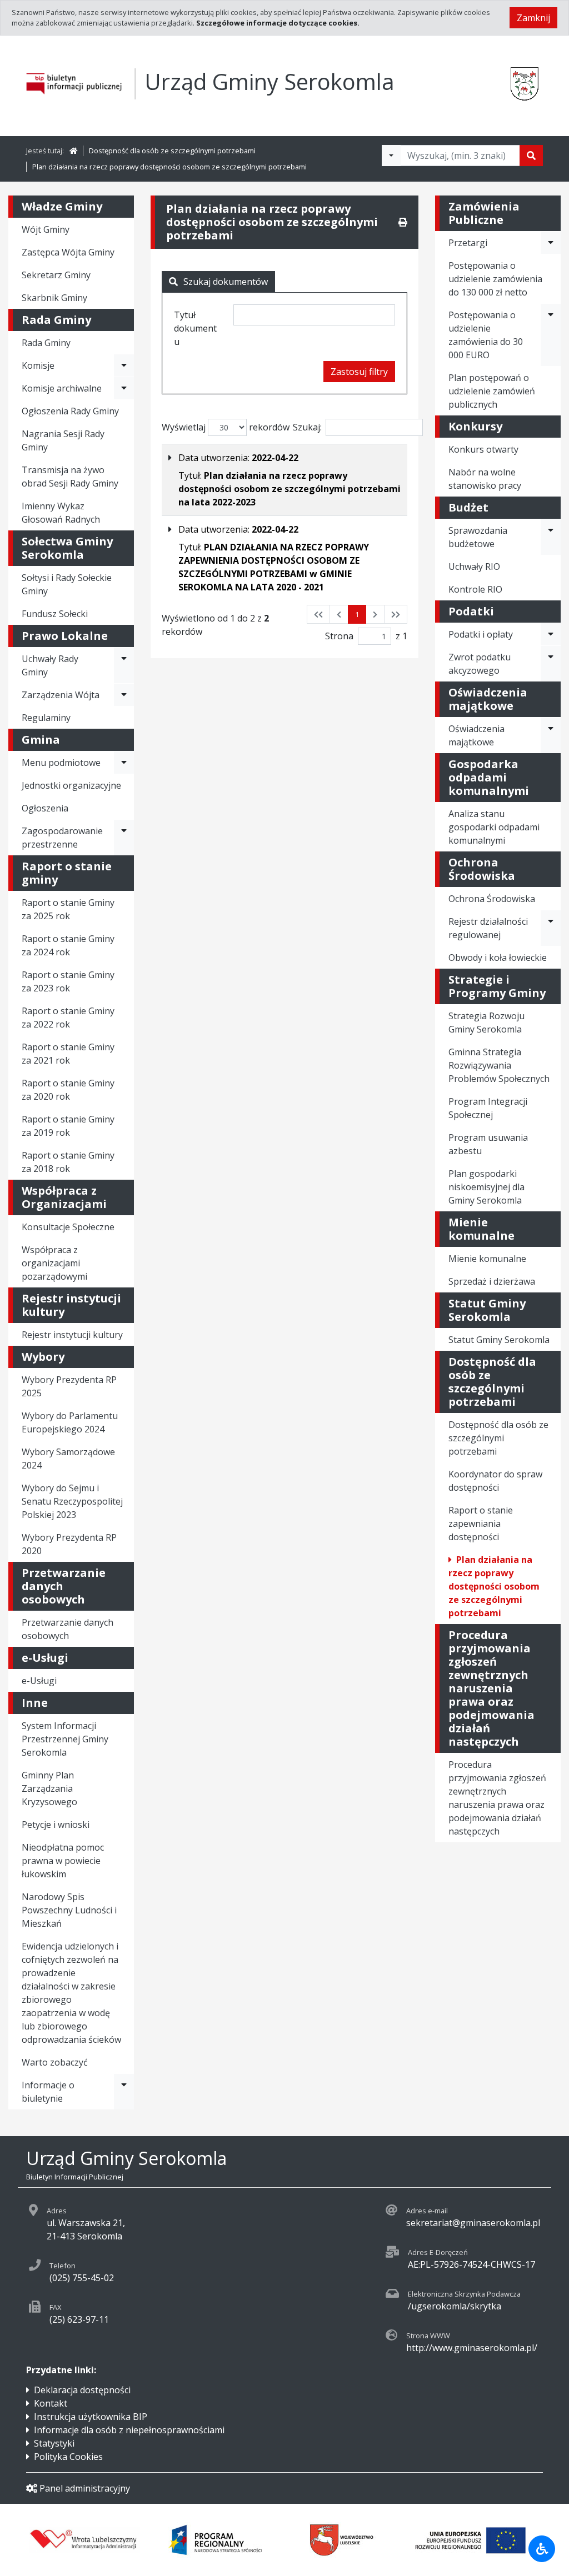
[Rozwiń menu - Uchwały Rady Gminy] (124, 665)
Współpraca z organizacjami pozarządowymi (54, 1263)
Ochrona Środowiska (492, 899)
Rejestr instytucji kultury (72, 1335)
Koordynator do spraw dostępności (495, 1481)
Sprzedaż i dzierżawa (492, 1281)
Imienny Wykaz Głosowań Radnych (61, 513)
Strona (339, 636)
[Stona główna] (73, 151)
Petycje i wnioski (56, 1825)
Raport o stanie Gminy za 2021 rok (68, 1054)
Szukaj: (307, 427)
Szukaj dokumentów (226, 282)
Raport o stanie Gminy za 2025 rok (68, 909)
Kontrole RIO (475, 589)
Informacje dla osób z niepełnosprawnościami (129, 2430)
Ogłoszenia (45, 808)
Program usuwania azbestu (488, 1144)
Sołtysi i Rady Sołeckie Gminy (67, 584)
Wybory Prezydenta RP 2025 (69, 1386)
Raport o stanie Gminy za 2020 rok (68, 1090)
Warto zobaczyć (55, 2062)
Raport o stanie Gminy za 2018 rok (68, 1162)
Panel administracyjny (85, 2488)
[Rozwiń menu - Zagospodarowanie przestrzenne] (124, 838)
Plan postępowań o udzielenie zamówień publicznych (492, 391)
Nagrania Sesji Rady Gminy (63, 440)
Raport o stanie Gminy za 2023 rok (68, 981)
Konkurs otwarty (483, 449)
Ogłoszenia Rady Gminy (70, 411)
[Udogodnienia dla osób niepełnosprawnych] (542, 2549)
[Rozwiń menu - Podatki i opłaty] (551, 634)
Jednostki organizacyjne (71, 785)
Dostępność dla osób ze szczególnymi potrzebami (172, 151)
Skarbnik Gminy (54, 298)
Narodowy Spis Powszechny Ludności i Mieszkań (69, 1910)
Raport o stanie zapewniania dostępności (481, 1523)
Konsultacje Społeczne (68, 1227)
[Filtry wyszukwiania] (391, 156)
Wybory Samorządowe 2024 (68, 1459)
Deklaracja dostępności (82, 2390)
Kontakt (51, 2403)
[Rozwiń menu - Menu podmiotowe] (124, 763)
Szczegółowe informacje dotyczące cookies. (278, 23)
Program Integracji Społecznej (488, 1108)
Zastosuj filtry (359, 372)
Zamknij (533, 18)
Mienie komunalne (487, 1259)
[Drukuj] (403, 222)
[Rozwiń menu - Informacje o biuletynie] (124, 2092)
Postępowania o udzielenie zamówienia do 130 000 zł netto (495, 279)
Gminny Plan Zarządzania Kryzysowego (49, 1788)
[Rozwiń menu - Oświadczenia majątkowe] (551, 735)
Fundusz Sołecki (55, 614)
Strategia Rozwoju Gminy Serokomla (486, 1023)
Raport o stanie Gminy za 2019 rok (68, 1126)
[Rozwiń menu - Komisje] (124, 365)
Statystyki (54, 2443)
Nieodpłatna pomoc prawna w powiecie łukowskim (63, 1861)
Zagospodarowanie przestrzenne (62, 838)
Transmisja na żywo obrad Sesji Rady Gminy (70, 477)
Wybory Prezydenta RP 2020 (69, 1544)
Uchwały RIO (474, 567)
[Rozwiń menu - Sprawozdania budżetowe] (551, 537)
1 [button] (357, 614)
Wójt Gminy (46, 229)
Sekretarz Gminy (56, 275)
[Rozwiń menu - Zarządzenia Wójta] (124, 695)
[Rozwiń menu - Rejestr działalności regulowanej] (551, 928)
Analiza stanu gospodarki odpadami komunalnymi (494, 827)
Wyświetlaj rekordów (226, 427)
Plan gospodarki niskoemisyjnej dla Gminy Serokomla (486, 1187)
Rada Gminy (46, 343)
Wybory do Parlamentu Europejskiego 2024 (70, 1422)
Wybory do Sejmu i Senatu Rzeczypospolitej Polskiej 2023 (72, 1501)
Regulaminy (46, 718)
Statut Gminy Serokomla (499, 1340)
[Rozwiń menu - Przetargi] (551, 243)
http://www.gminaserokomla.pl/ (472, 2348)
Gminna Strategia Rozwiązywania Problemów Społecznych (499, 1065)
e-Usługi (39, 1681)
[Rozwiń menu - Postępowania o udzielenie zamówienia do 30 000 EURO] (551, 335)
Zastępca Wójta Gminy (68, 252)
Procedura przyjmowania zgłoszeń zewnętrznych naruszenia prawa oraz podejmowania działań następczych (497, 1798)
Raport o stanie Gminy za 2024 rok (68, 945)
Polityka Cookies (68, 2457)
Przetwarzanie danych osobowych (68, 1629)
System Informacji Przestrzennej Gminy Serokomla (65, 1739)
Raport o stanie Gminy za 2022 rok (68, 1018)
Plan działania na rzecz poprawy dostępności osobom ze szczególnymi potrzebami (169, 167)
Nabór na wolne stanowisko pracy (485, 479)
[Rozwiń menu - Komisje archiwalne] (124, 388)
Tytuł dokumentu (195, 328)
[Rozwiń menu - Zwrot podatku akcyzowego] (551, 664)
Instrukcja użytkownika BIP (91, 2417)
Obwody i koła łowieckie (498, 958)
